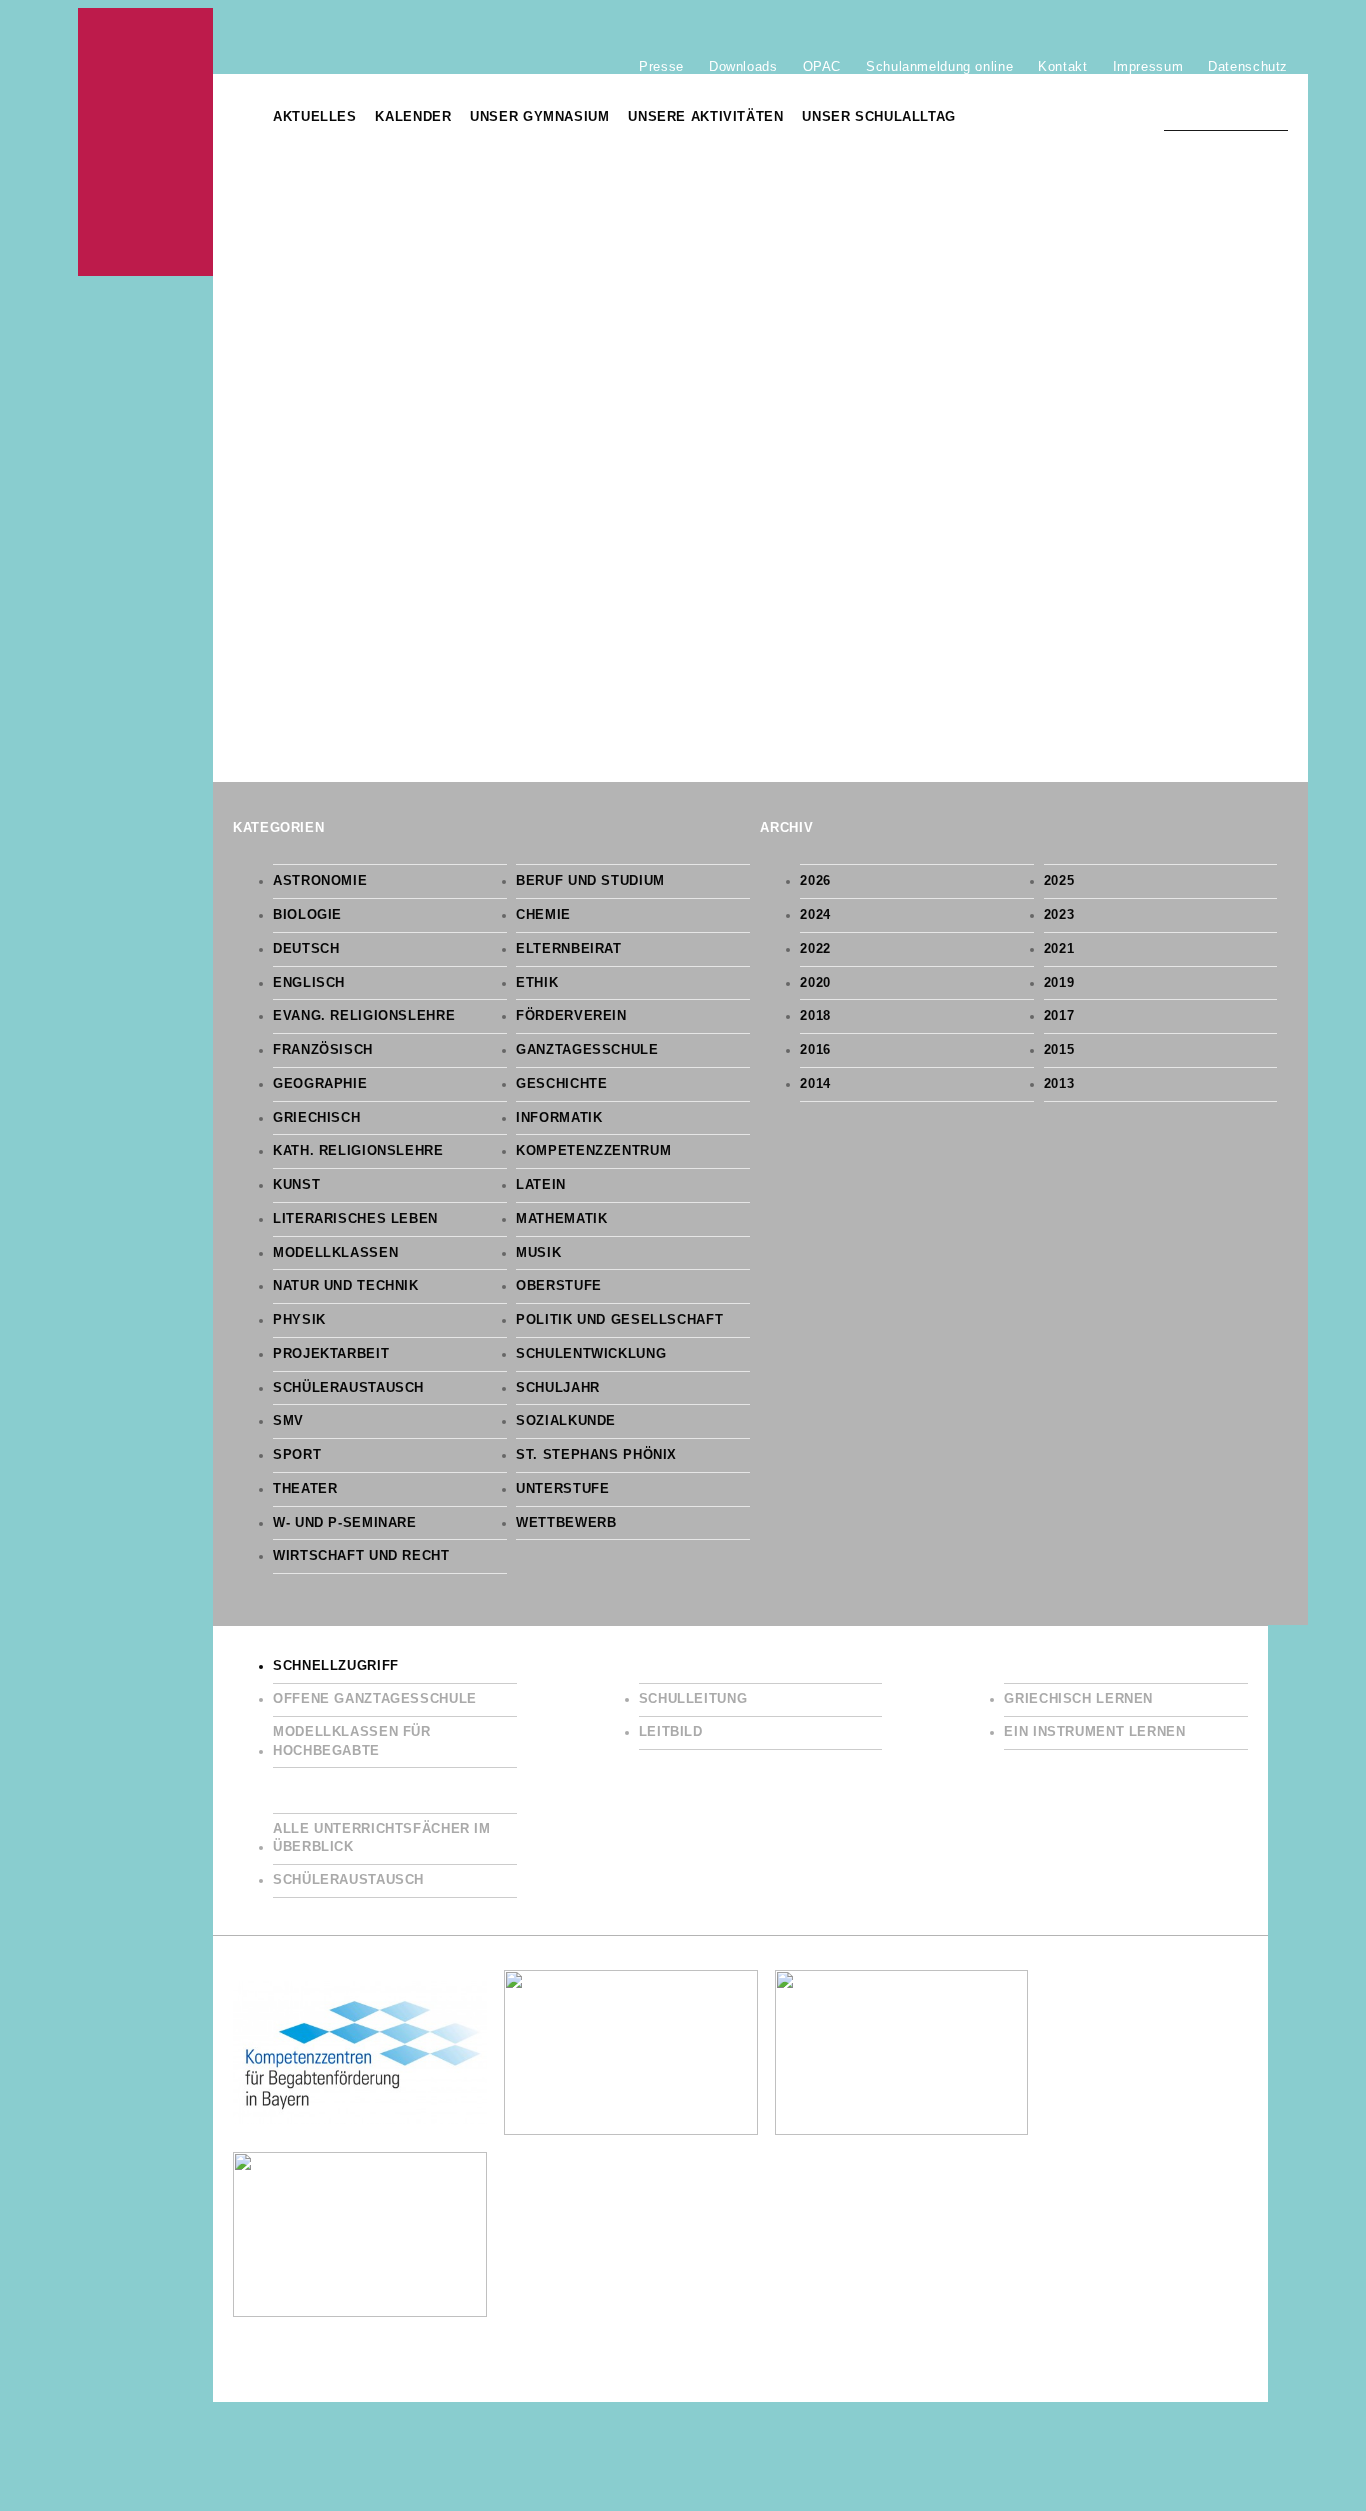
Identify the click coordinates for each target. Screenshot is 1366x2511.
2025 (1059, 881)
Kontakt (1062, 66)
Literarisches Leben (355, 1219)
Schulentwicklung (591, 1354)
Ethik (537, 983)
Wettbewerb (566, 1523)
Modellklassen (335, 1253)
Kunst (296, 1185)
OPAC (822, 66)
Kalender (413, 117)
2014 (815, 1084)
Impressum (1148, 66)
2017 (1059, 1016)
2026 (815, 881)
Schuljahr (558, 1388)
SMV (288, 1421)
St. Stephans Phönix (596, 1455)
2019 (1059, 983)
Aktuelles (315, 117)
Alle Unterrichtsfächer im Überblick (382, 1838)
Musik (538, 1253)
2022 (815, 949)
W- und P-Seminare (345, 1523)
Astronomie (320, 881)
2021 (1059, 949)
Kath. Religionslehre (358, 1151)
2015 (1059, 1050)
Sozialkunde (566, 1421)
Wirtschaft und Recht (361, 1556)
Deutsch (306, 949)
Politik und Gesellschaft (619, 1320)
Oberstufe (559, 1286)
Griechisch (316, 1118)
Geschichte (561, 1084)
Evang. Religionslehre (364, 1016)
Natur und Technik (346, 1286)
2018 (815, 1016)
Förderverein (571, 1016)
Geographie (320, 1084)
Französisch (323, 1050)
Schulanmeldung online (939, 66)
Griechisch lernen (1078, 1699)
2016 (815, 1050)
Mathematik (561, 1219)
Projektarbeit (331, 1354)
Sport (297, 1455)
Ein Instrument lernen (1094, 1732)
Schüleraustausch (348, 1388)
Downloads (743, 66)
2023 (1059, 915)
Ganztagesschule (587, 1050)
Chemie (543, 915)
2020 (815, 983)
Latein (541, 1185)
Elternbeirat (569, 949)
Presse (661, 66)
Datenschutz (1248, 66)
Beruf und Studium (590, 881)
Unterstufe (562, 1489)
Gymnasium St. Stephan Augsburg (145, 142)
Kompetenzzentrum (593, 1151)
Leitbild (671, 1732)
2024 (815, 915)
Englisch (309, 983)
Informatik (559, 1118)
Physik (299, 1320)
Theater (305, 1489)
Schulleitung (693, 1699)
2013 (1059, 1084)
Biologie (307, 915)
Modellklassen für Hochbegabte (352, 1741)
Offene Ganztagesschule (375, 1699)
